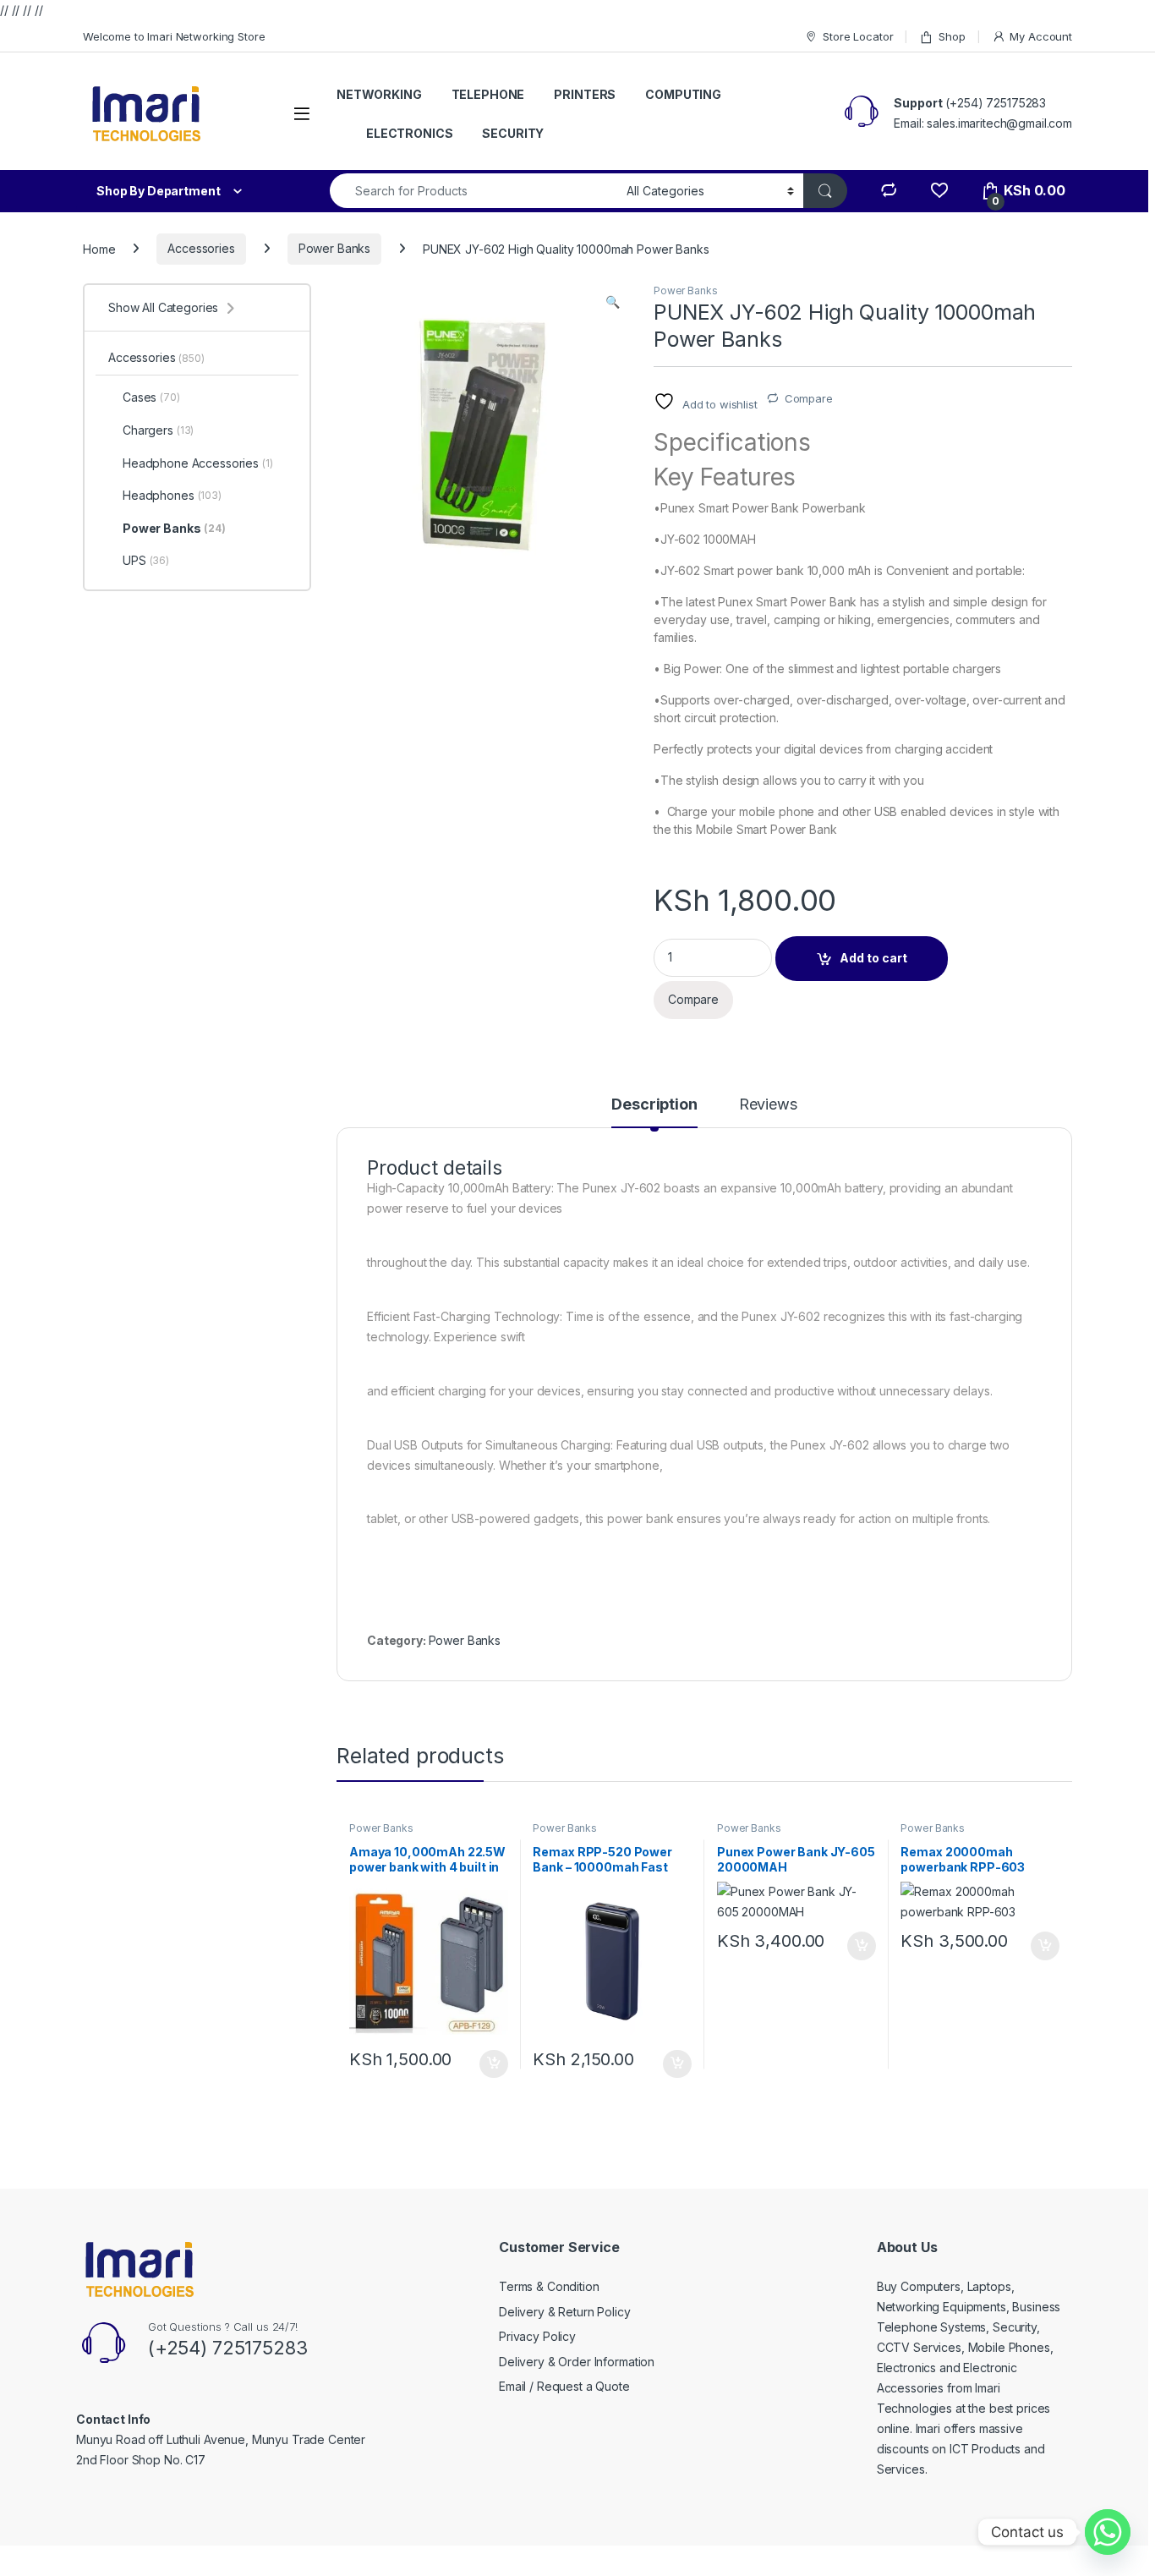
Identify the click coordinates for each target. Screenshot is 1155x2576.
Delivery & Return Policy (565, 2312)
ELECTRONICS (409, 133)
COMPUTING (683, 94)
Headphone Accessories (198, 463)
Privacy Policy (537, 2336)
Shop (952, 36)
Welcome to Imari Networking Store (174, 36)
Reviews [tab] (768, 1105)
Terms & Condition (549, 2286)
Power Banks (334, 248)
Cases (151, 397)
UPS (146, 560)
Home (99, 248)
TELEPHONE (488, 94)
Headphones (172, 495)
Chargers (158, 430)
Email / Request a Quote (564, 2386)
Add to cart (873, 958)
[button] (613, 302)
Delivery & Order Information (577, 2362)
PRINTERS (585, 94)
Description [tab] (654, 1105)
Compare (809, 398)
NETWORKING (379, 94)
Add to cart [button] (494, 2064)
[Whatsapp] (1108, 2532)
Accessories (201, 248)
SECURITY (513, 133)
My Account (1041, 36)
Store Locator (858, 36)
